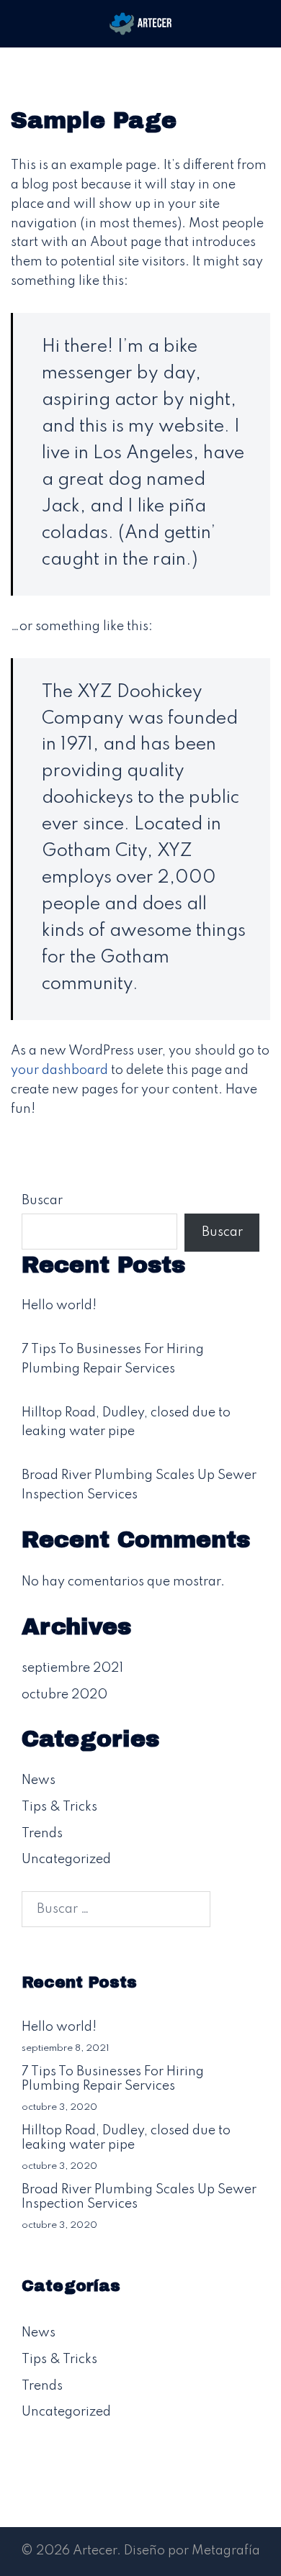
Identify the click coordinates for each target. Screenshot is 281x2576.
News (39, 1780)
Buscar (42, 1201)
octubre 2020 (64, 1695)
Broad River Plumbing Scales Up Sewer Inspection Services (139, 2197)
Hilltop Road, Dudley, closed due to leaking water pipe (126, 2138)
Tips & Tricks (59, 1807)
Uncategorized (66, 1860)
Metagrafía (226, 2551)
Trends (42, 1834)
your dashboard (59, 1070)
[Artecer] (140, 23)
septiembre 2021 (72, 1668)
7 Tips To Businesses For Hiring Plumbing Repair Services (113, 2079)
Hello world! (59, 1306)
